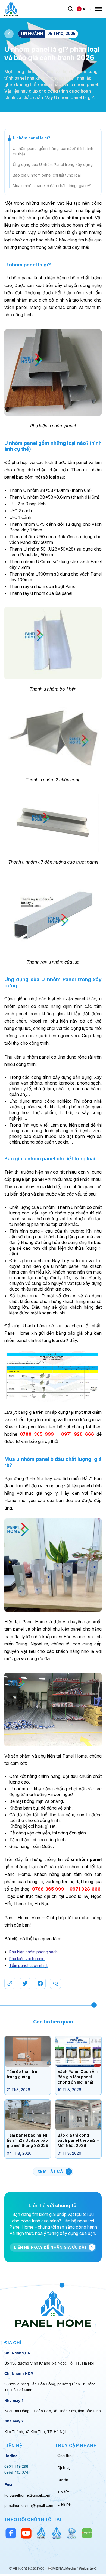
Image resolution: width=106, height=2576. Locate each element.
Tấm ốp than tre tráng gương (22, 2074)
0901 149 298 (16, 2466)
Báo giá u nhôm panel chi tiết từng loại (47, 175)
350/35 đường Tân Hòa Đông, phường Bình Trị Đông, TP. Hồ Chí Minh (51, 2387)
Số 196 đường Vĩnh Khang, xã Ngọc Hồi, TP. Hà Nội (49, 2363)
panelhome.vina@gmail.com (29, 2506)
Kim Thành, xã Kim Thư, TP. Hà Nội (35, 2432)
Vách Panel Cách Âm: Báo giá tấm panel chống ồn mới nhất (78, 2077)
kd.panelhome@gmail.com (27, 2495)
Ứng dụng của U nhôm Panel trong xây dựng (53, 164)
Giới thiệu (66, 2456)
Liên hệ (64, 2504)
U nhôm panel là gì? (32, 138)
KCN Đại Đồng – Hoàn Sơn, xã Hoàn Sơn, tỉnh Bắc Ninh (53, 2411)
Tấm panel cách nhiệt (28, 1965)
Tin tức (63, 2492)
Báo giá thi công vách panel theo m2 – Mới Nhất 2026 (78, 2140)
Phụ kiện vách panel (27, 1959)
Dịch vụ (64, 2468)
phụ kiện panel (70, 999)
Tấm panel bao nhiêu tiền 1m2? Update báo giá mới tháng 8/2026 (28, 2140)
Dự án (63, 2480)
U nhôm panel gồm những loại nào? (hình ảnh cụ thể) (53, 151)
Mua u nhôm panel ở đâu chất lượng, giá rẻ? (52, 186)
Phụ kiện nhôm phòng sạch (33, 1952)
